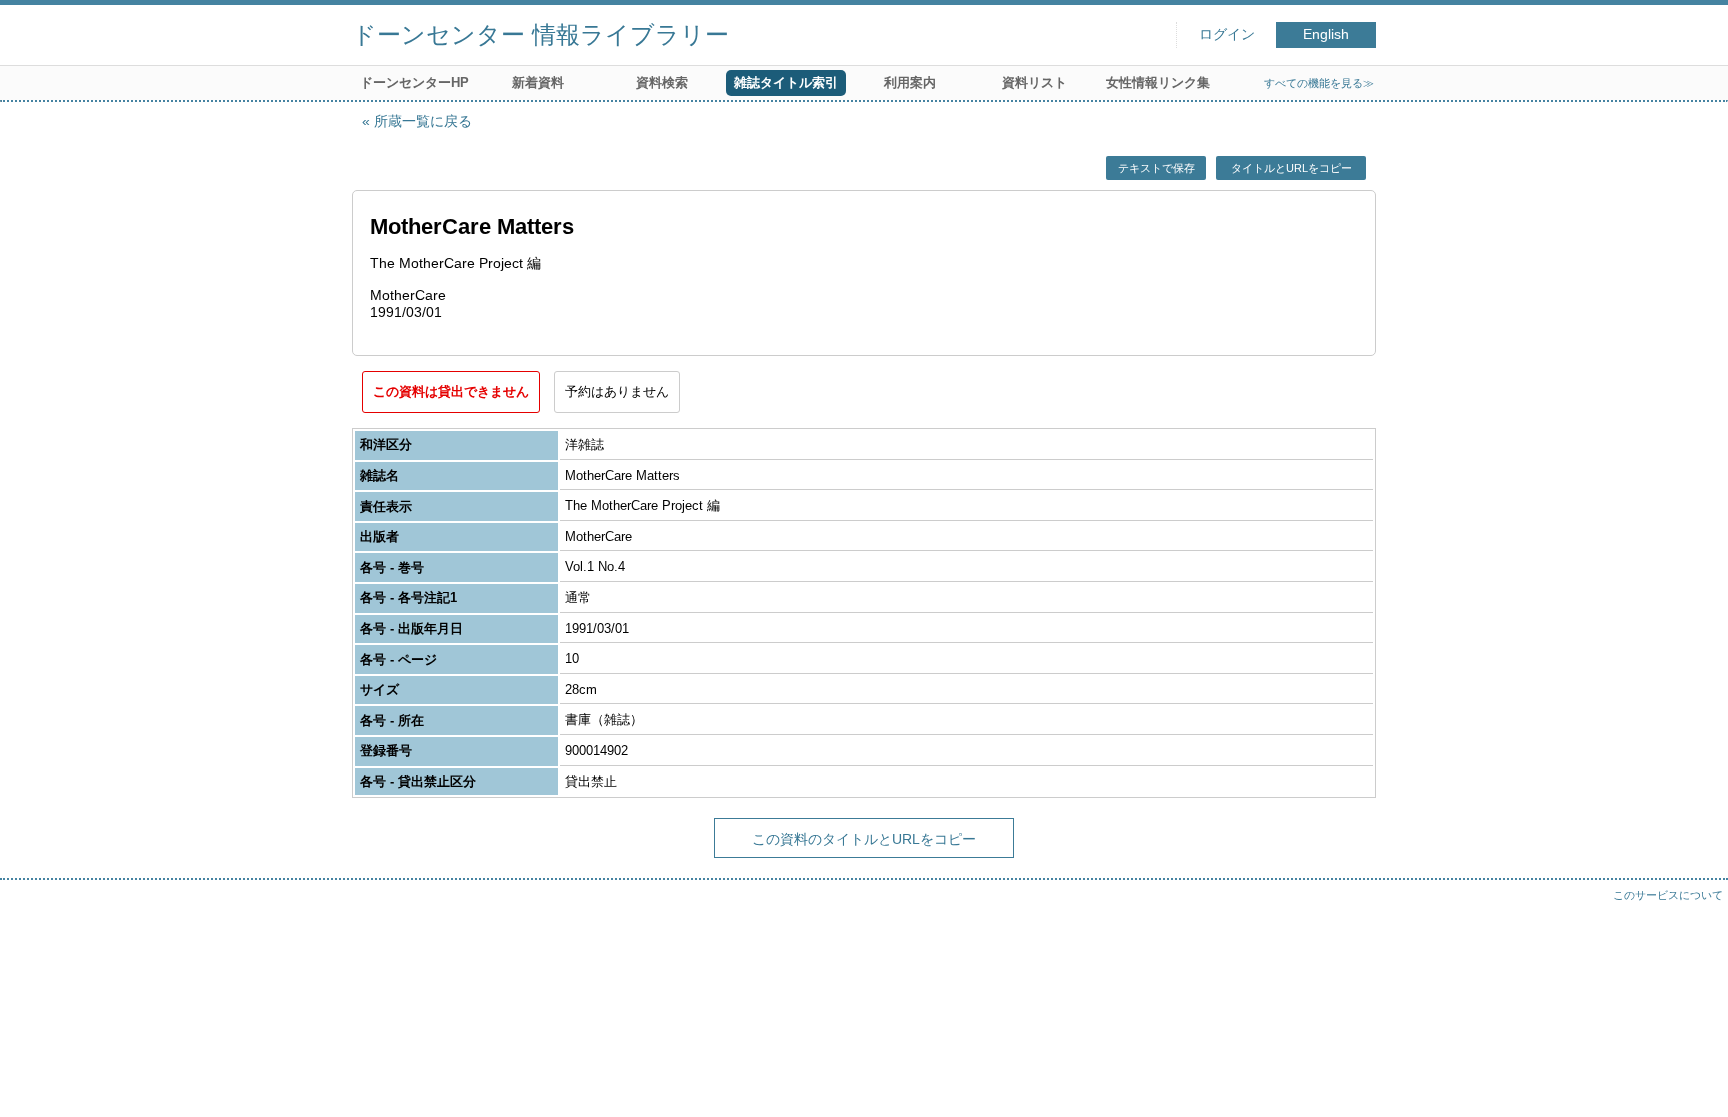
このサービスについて (1668, 895)
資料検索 (662, 82)
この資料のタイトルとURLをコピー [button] (864, 839)
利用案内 (910, 82)
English (1326, 34)
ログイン (1227, 34)
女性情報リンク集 (1158, 82)
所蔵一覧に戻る (423, 121)
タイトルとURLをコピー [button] (1291, 168)
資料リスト (1034, 82)
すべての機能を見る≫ (1319, 83)
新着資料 (538, 82)
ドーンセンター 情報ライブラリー (540, 34)
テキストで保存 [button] (1156, 168)
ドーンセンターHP (414, 82)
